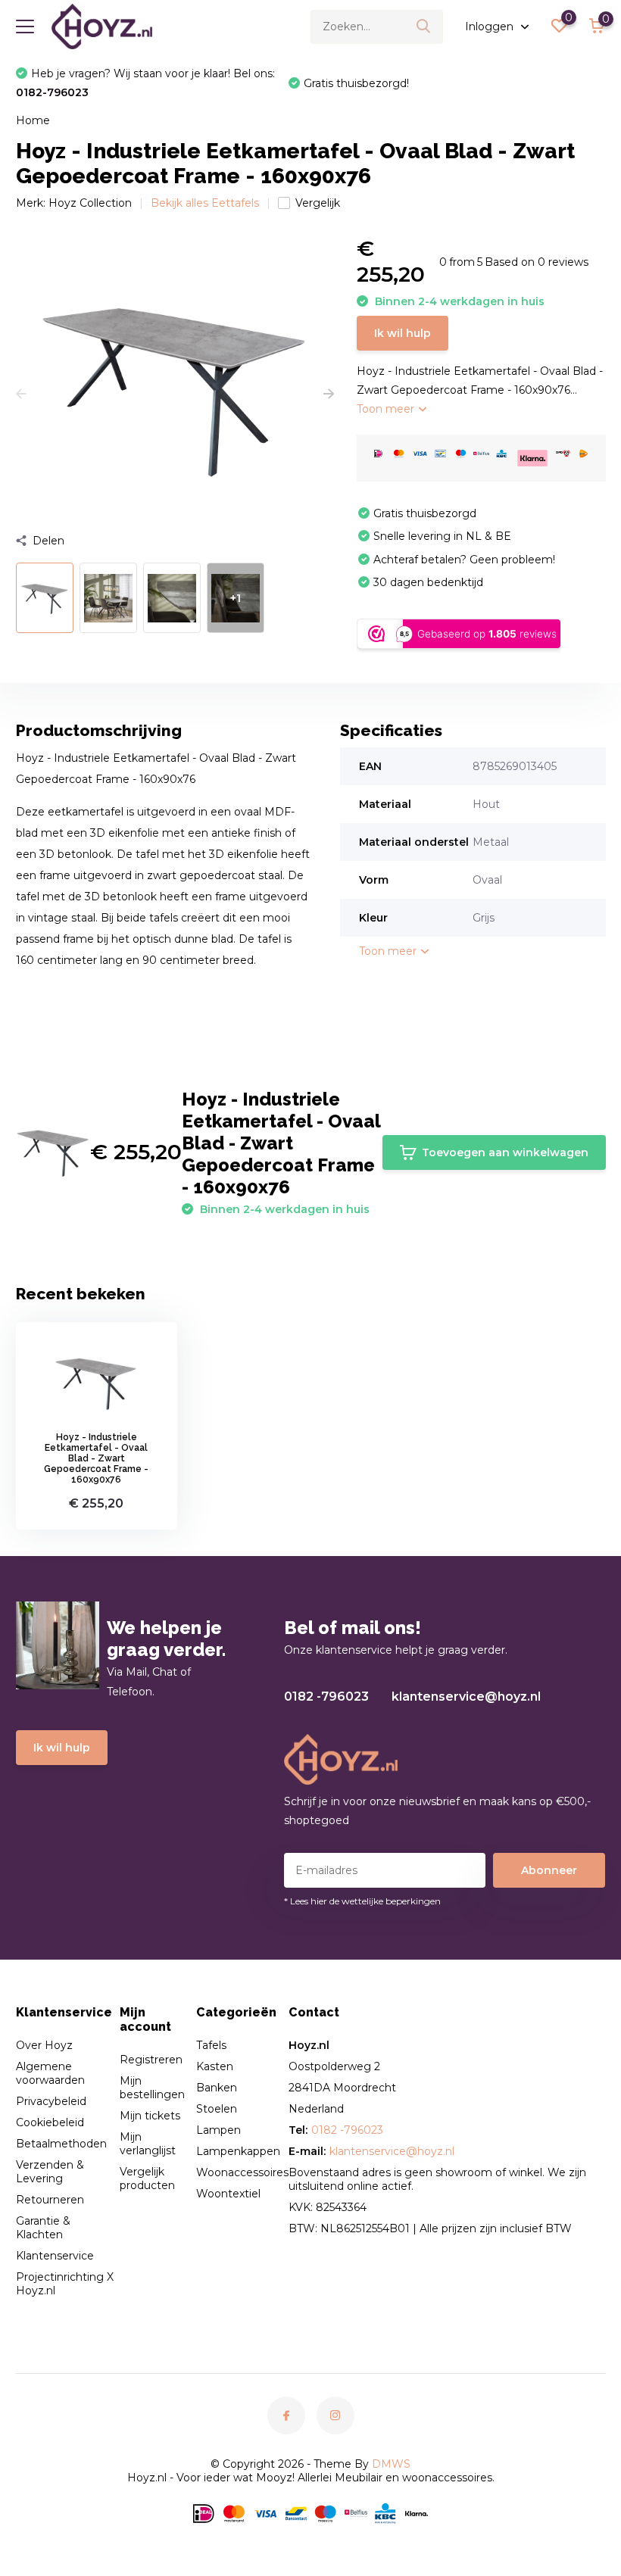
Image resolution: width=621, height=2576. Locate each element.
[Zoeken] (424, 27)
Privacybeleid (51, 2101)
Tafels (211, 2045)
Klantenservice (55, 2256)
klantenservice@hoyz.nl (466, 1697)
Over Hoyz (44, 2045)
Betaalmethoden (61, 2144)
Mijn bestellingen (152, 2088)
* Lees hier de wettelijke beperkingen (362, 1901)
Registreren (151, 2060)
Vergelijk (318, 203)
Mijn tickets (150, 2116)
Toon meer (387, 409)
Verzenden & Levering (50, 2172)
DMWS (391, 2464)
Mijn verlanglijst (148, 2144)
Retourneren (50, 2200)
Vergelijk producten (147, 2178)
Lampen (218, 2130)
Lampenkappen (238, 2151)
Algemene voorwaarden (50, 2073)
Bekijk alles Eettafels (205, 203)
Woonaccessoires (242, 2172)
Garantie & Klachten (43, 2228)
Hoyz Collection (90, 203)
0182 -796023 (326, 1697)
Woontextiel (228, 2194)
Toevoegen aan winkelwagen (505, 1152)
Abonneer (549, 1870)
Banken (217, 2088)
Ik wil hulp (403, 333)
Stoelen (217, 2109)
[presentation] (21, 395)
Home (33, 120)
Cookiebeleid (50, 2122)
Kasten (215, 2066)
